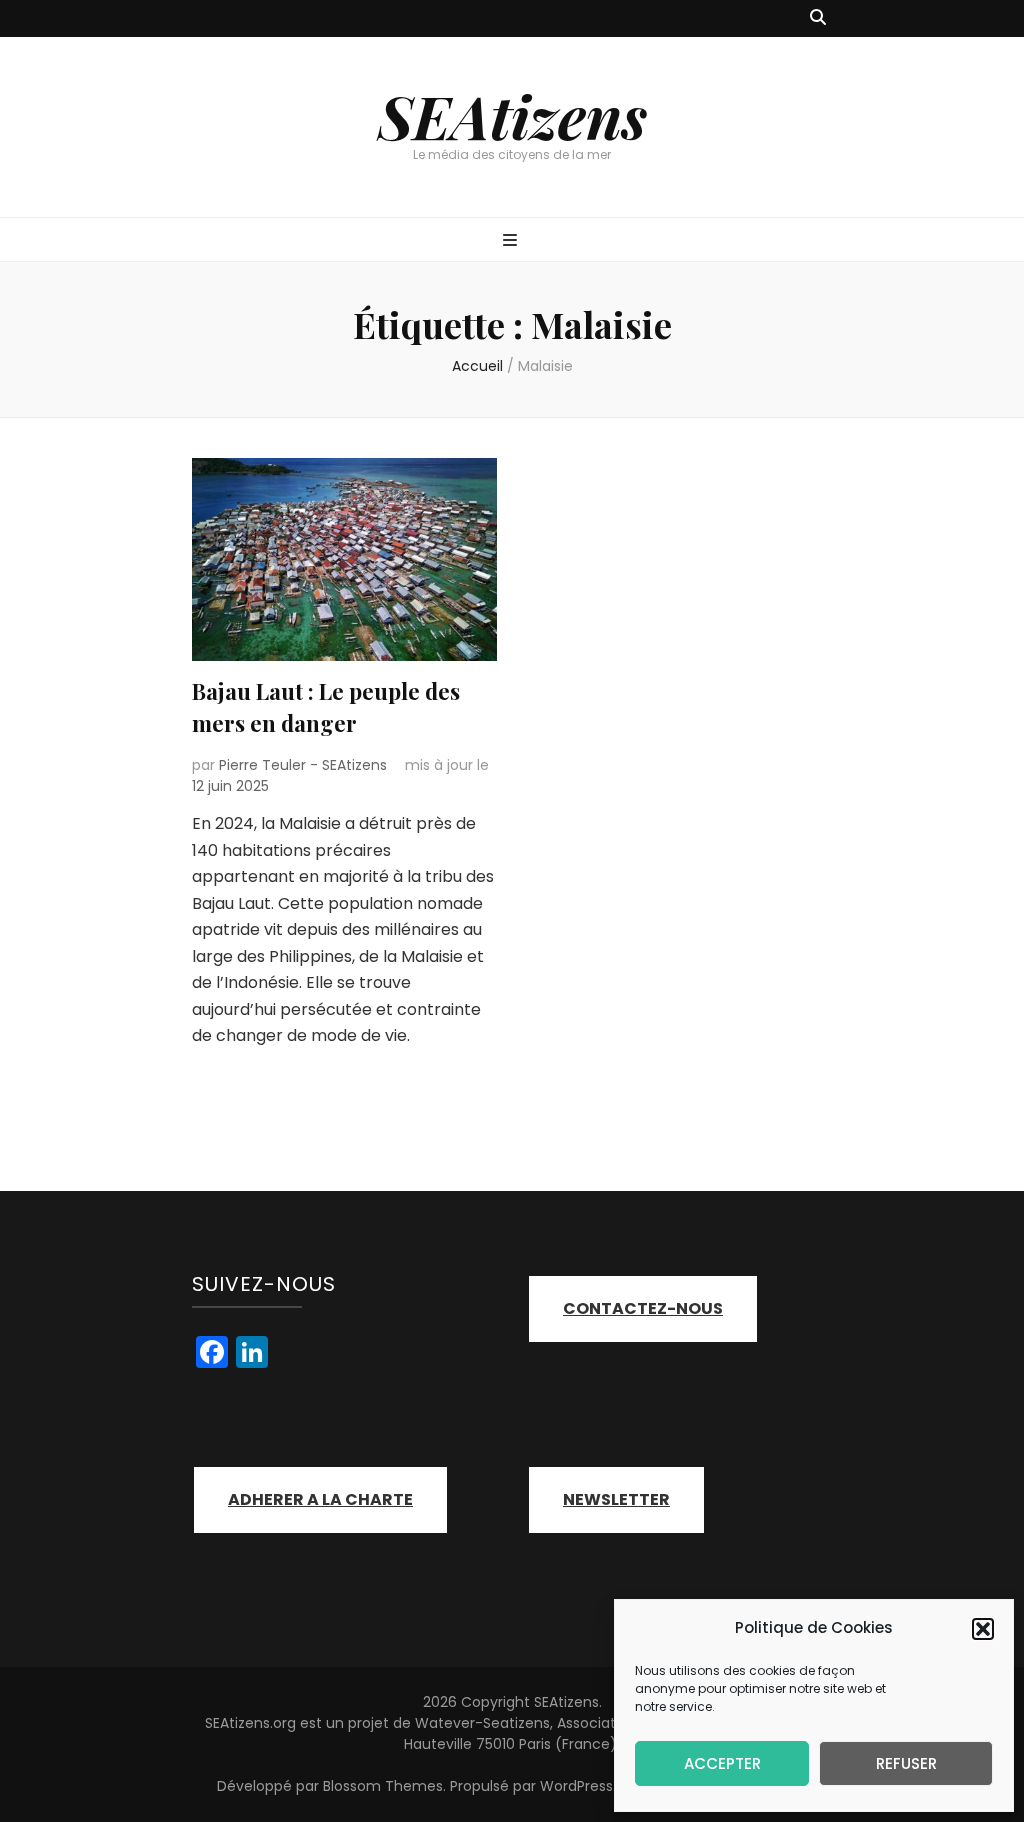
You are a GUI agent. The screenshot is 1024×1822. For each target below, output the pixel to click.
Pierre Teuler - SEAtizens (303, 765)
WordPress (576, 1786)
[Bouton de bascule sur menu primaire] (512, 241)
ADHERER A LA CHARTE (320, 1499)
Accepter (722, 1763)
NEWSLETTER (616, 1499)
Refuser (906, 1763)
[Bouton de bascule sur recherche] (818, 18)
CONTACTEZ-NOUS (643, 1308)
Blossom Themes (383, 1786)
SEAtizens (512, 115)
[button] (983, 1629)
